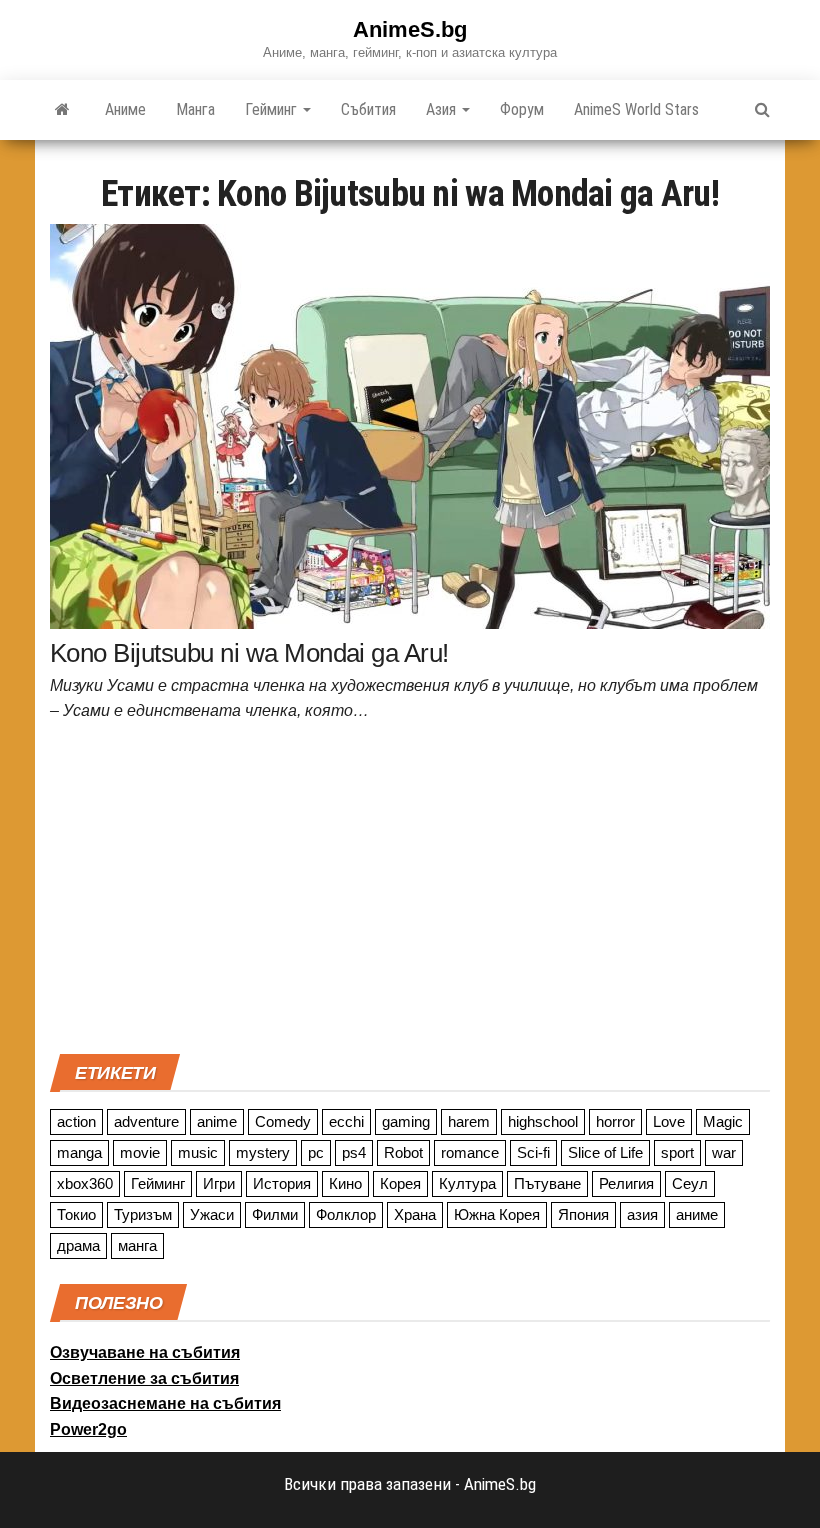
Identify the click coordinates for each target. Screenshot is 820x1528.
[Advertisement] (410, 894)
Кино (345, 1183)
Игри (219, 1183)
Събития (368, 109)
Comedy (283, 1121)
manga (79, 1152)
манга (137, 1245)
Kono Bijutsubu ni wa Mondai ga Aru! (249, 653)
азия (642, 1214)
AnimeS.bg (410, 29)
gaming (406, 1121)
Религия (626, 1183)
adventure (146, 1121)
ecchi (346, 1121)
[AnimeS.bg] (62, 110)
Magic (723, 1121)
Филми (275, 1214)
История (282, 1183)
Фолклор (346, 1214)
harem (469, 1121)
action (76, 1121)
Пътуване (547, 1183)
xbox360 (85, 1183)
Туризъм (143, 1214)
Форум (522, 109)
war (724, 1152)
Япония (583, 1214)
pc (316, 1152)
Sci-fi (533, 1152)
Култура (467, 1183)
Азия (443, 109)
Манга (195, 109)
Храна (415, 1214)
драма (78, 1245)
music (198, 1152)
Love (669, 1121)
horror (615, 1121)
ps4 (354, 1152)
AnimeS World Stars (636, 109)
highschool (543, 1121)
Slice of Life (605, 1152)
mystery (263, 1152)
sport (677, 1152)
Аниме (125, 109)
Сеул (690, 1183)
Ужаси (212, 1214)
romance (470, 1152)
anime (217, 1121)
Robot (403, 1152)
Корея (400, 1183)
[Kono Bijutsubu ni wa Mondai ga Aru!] (410, 425)
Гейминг (273, 109)
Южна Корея (497, 1214)
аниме (697, 1214)
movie (140, 1152)
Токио (76, 1214)
